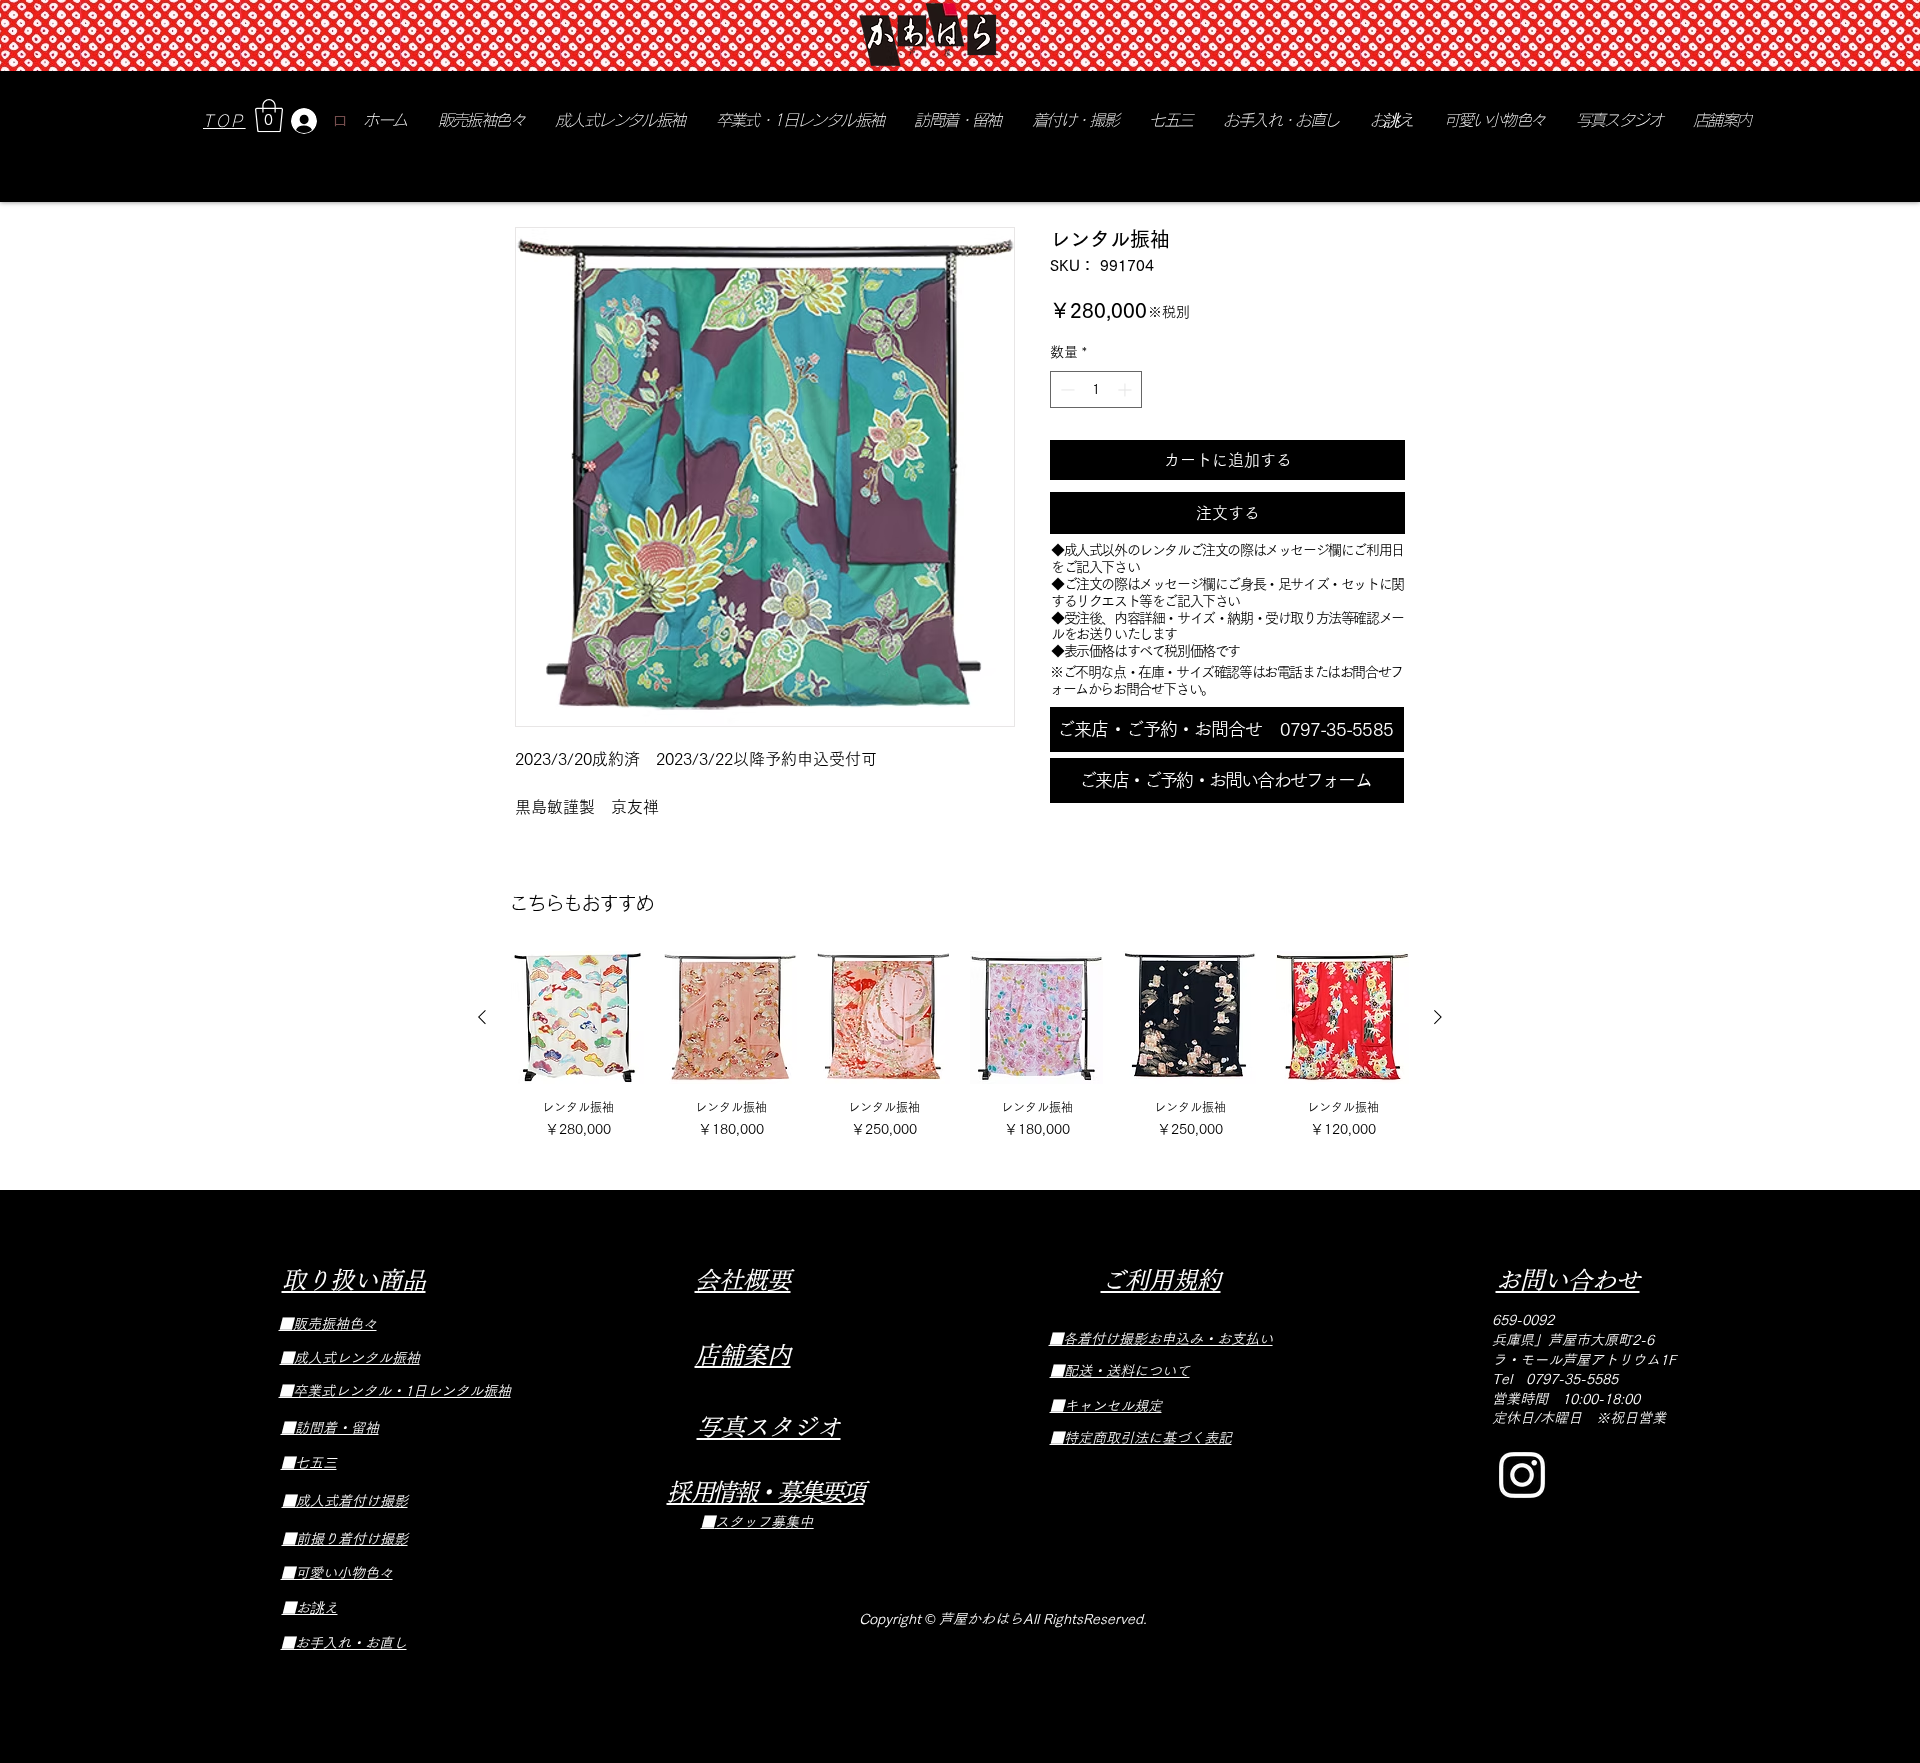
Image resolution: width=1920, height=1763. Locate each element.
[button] (269, 115)
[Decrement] (1065, 389)
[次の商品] (1438, 1017)
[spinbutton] (1096, 389)
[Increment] (1126, 389)
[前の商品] (482, 1017)
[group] (960, 1047)
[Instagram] (1522, 1475)
